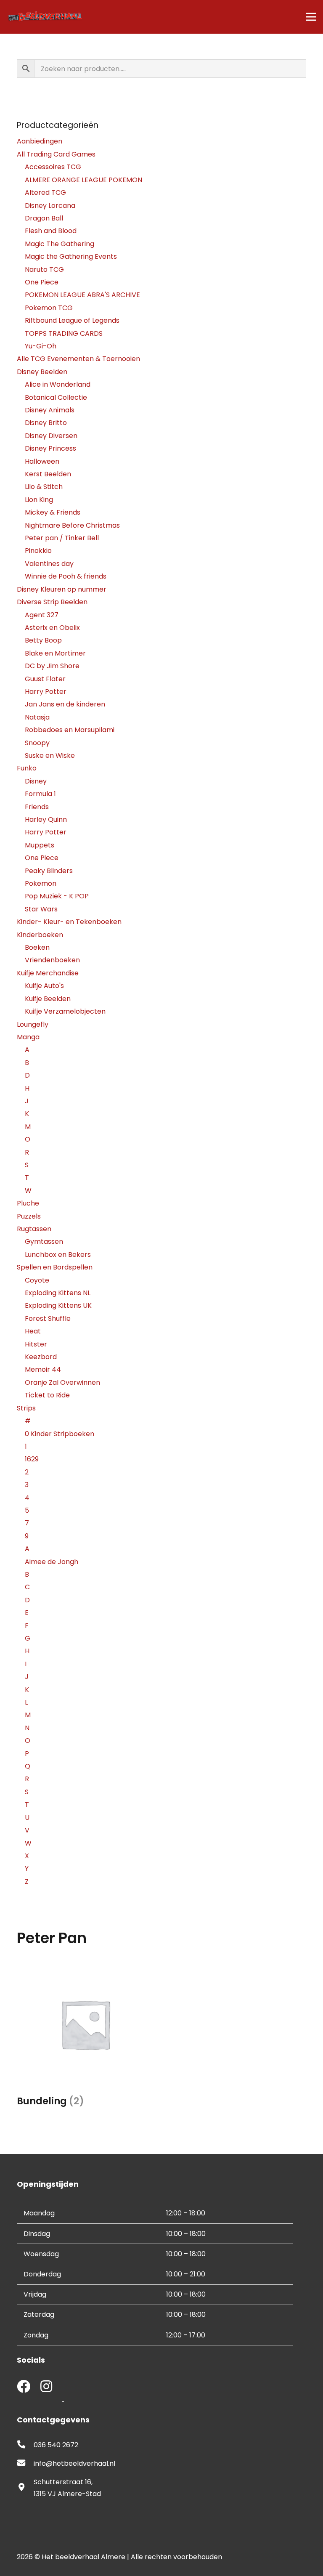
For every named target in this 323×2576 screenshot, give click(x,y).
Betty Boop (43, 640)
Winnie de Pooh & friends (66, 576)
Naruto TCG (44, 270)
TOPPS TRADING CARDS (64, 333)
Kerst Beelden (48, 474)
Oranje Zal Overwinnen (62, 1382)
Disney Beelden (42, 372)
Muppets (40, 845)
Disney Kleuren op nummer (62, 589)
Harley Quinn (46, 819)
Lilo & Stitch (44, 487)
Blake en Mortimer (55, 653)
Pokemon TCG (49, 308)
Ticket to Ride (47, 1395)
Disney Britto (46, 423)
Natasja (37, 717)
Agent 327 (42, 615)
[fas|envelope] (25, 2464)
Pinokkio (38, 551)
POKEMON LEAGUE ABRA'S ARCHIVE (82, 295)
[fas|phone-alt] (25, 2445)
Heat (33, 1331)
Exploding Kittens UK (58, 1305)
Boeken (37, 947)
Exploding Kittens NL (58, 1293)
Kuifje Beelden (48, 999)
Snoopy (37, 743)
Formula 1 (40, 794)
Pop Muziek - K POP (57, 896)
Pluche (28, 1203)
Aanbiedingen (40, 141)
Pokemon (41, 883)
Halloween (42, 461)
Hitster (36, 1344)
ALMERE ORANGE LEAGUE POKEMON (83, 180)
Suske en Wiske (50, 756)
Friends (37, 807)
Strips (26, 1408)
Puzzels (29, 1216)
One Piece (42, 282)
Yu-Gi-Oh (41, 346)
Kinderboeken (40, 935)
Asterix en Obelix (52, 628)
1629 (32, 1459)
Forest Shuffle (48, 1319)
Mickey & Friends (53, 512)
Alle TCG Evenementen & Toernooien (78, 359)
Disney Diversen (51, 436)
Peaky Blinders (49, 871)
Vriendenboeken (52, 960)
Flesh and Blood (51, 231)
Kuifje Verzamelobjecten (65, 1011)
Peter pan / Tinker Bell (62, 538)
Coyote (37, 1280)
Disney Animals (50, 410)
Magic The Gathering (60, 244)
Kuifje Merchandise (48, 973)
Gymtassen (44, 1242)
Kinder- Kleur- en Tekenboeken (69, 922)
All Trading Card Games (56, 154)
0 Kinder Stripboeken (60, 1434)
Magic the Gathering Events (71, 256)
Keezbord (41, 1357)
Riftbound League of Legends (72, 320)
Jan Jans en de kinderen (65, 704)
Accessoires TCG (53, 167)
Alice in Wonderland (58, 384)
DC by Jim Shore (52, 666)
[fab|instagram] (46, 2387)
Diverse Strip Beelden (52, 602)
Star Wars (41, 909)
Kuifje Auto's (44, 986)
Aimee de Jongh (52, 1562)
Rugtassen (34, 1229)
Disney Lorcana (50, 206)
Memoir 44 (43, 1369)
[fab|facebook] (24, 2387)
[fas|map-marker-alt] (25, 2488)
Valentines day (49, 564)
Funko (27, 768)
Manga (28, 1037)
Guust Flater (45, 679)
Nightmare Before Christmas (72, 525)
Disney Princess (50, 448)
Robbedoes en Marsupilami (70, 730)
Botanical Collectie (56, 397)
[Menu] (311, 17)
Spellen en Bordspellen (55, 1267)
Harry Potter (46, 692)
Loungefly (33, 1024)
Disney (36, 781)
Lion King (39, 500)
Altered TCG (45, 193)
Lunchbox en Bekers (58, 1255)
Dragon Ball (44, 218)
